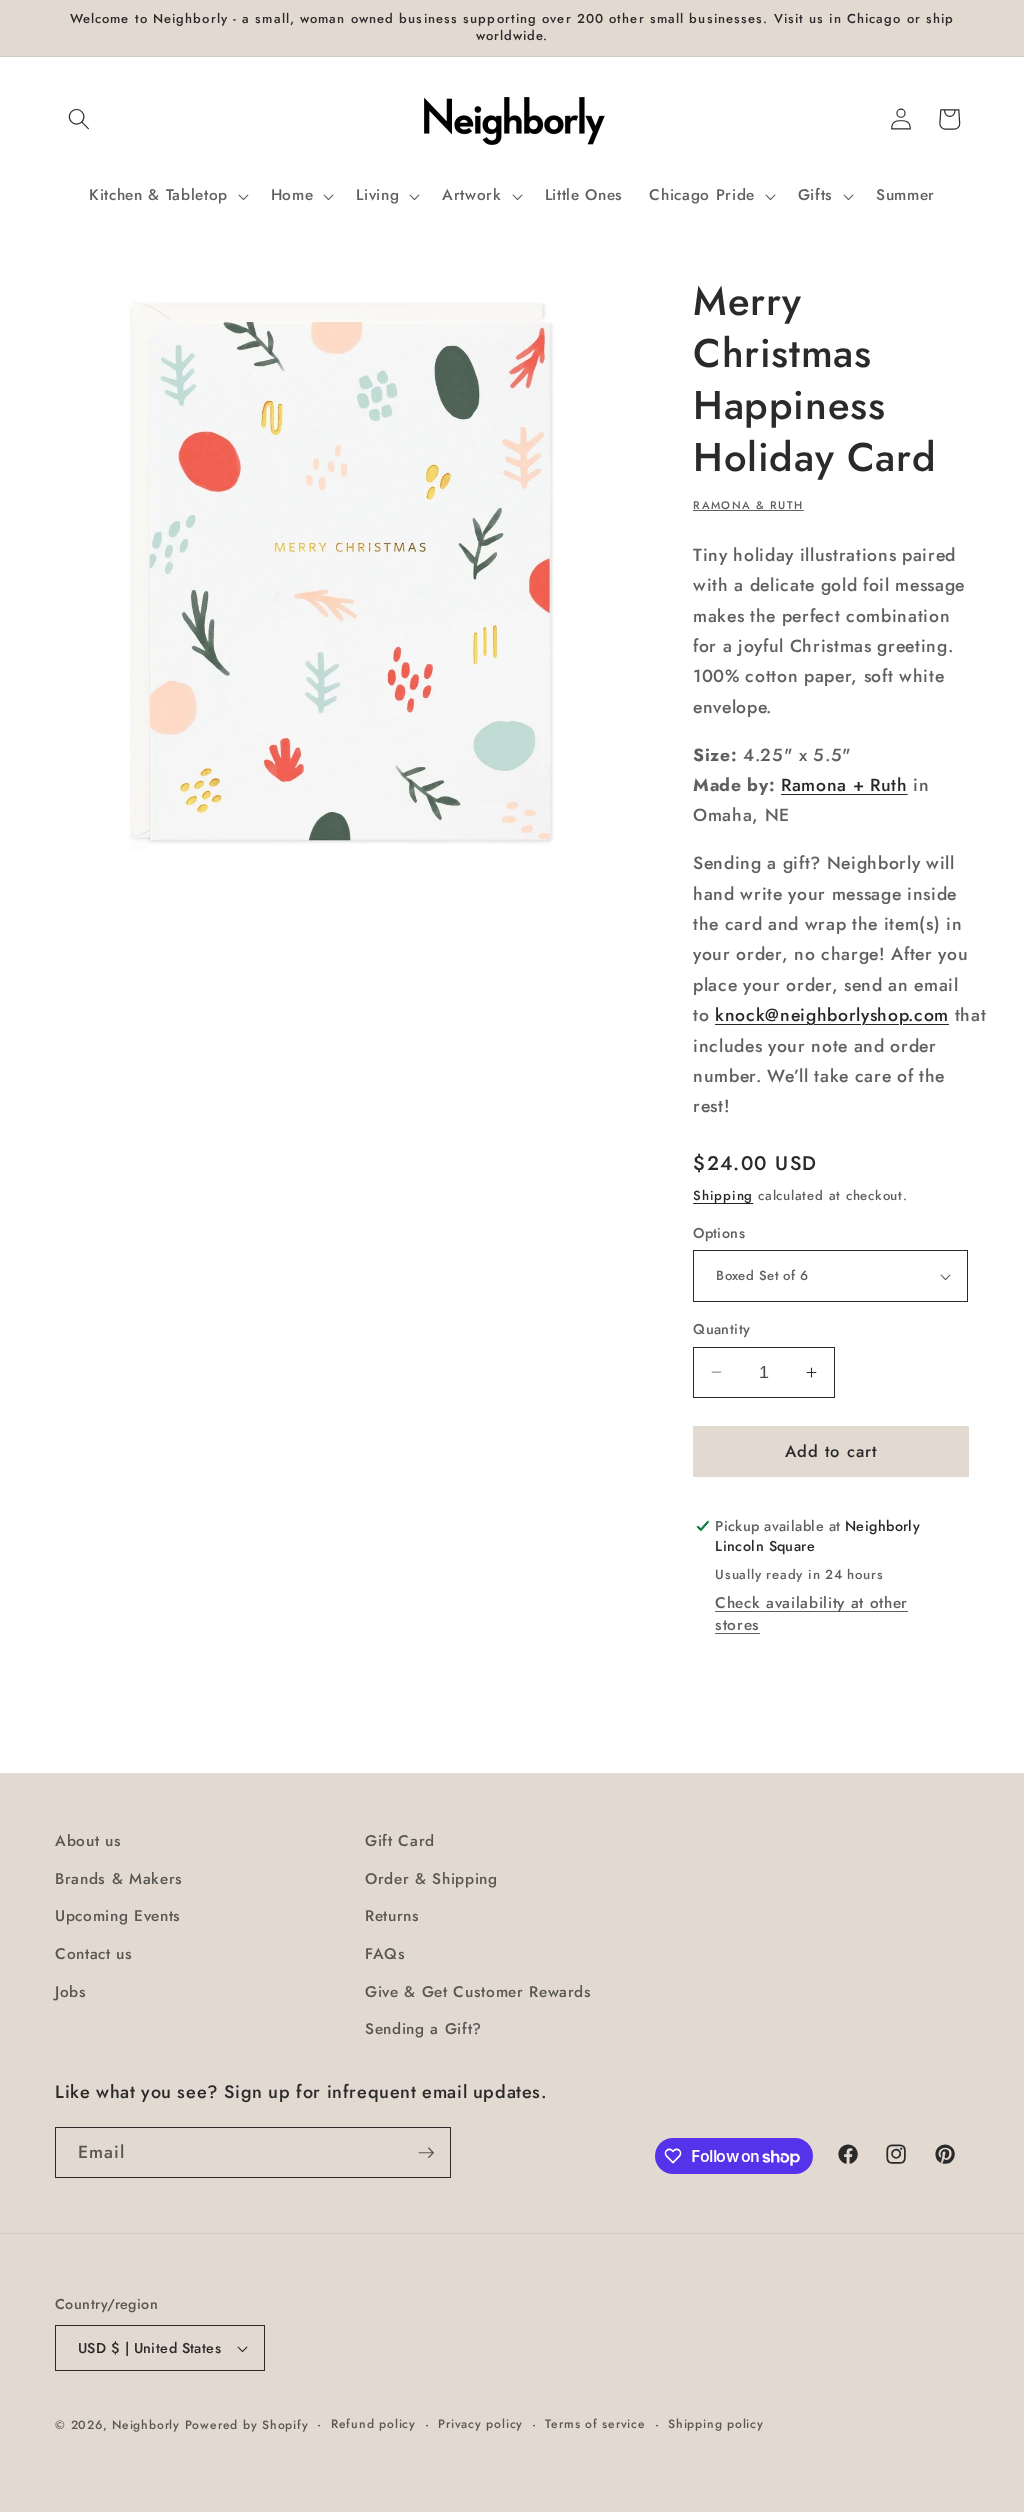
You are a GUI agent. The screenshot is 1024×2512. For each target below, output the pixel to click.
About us (88, 1841)
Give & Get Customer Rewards (478, 1992)
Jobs (71, 1992)
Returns (392, 1916)
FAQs (385, 1954)
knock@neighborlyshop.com (832, 1015)
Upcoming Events (118, 1916)
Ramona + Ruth (844, 785)
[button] (79, 119)
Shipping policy (716, 2424)
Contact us (94, 1954)
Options (719, 1233)
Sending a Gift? (423, 2029)
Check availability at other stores (811, 1614)
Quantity (722, 1329)
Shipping (723, 1195)
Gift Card (400, 1841)
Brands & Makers (119, 1879)
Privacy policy (480, 2424)
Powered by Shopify (247, 2425)
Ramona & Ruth (748, 505)
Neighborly (146, 2425)
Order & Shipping (431, 1879)
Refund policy (373, 2424)
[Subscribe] (426, 2153)
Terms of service (595, 2424)
